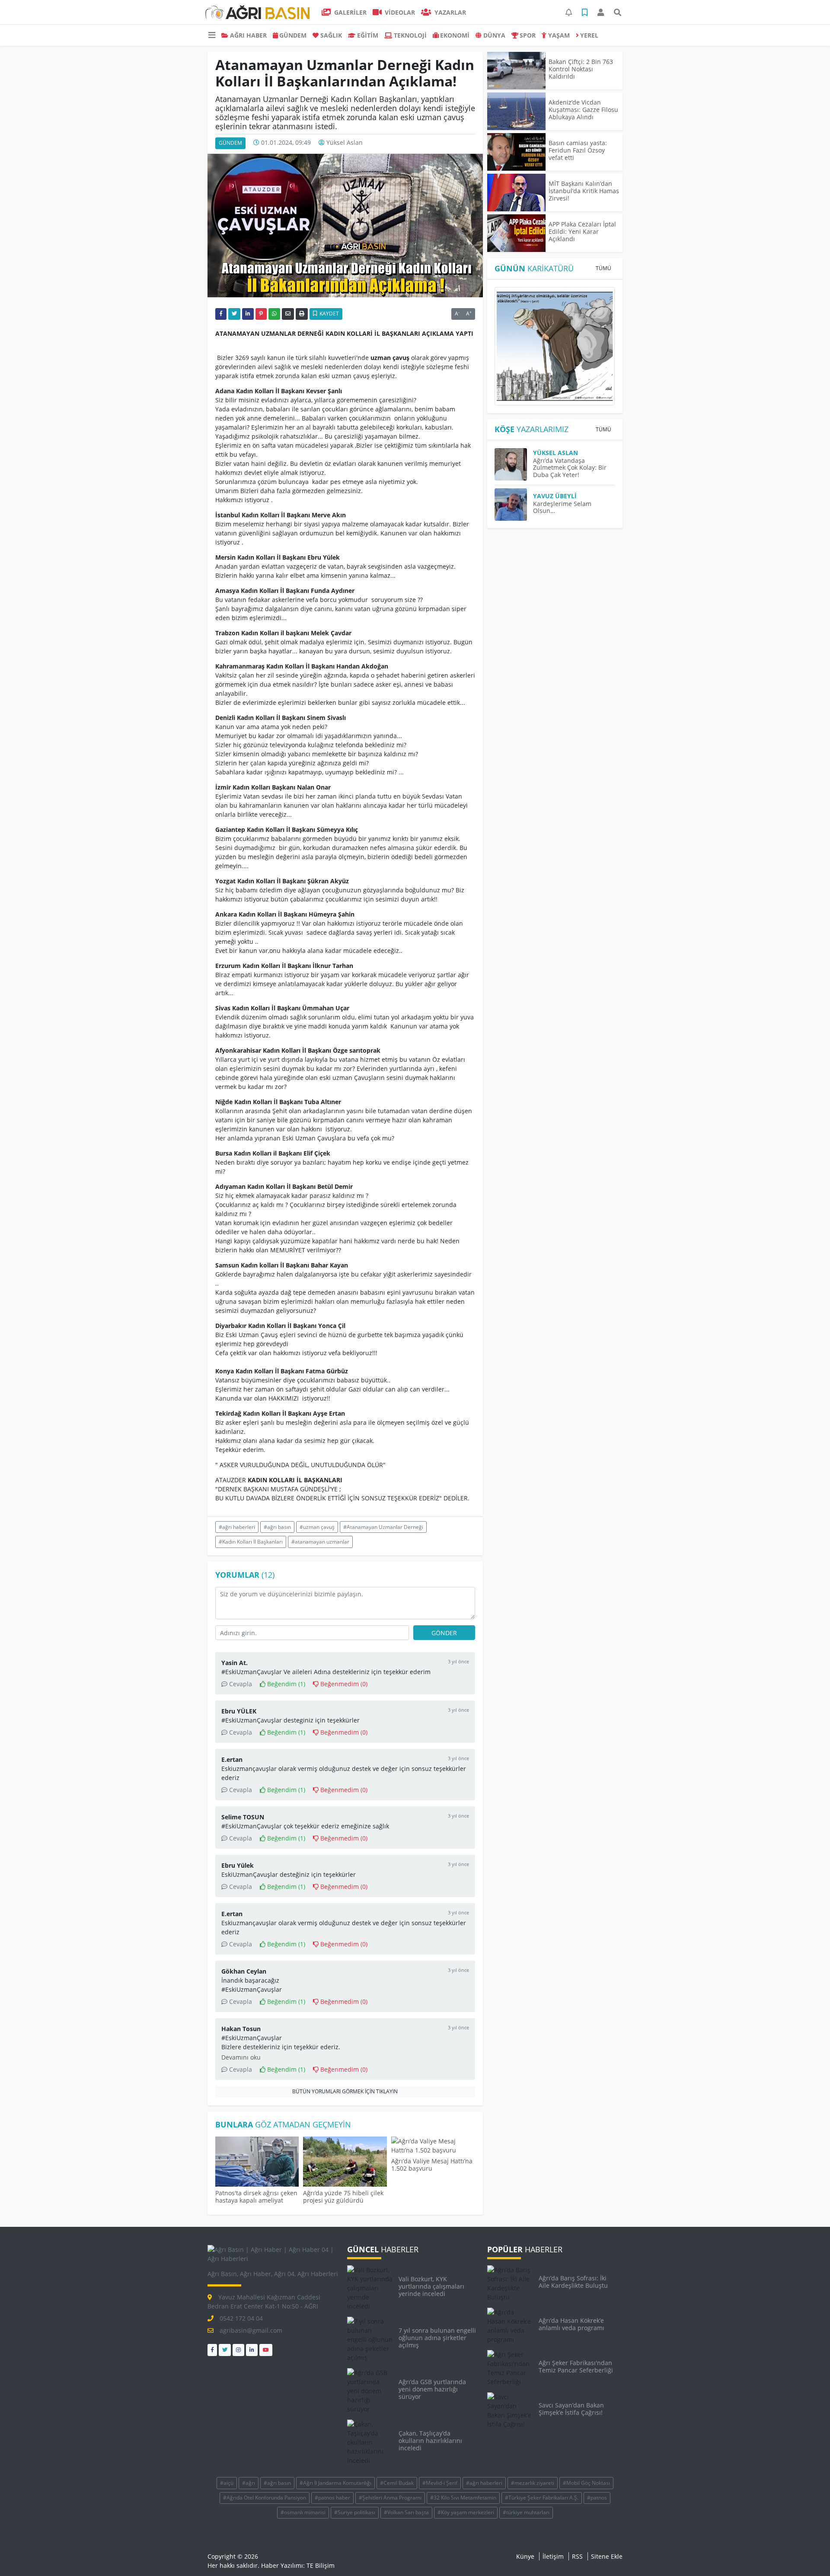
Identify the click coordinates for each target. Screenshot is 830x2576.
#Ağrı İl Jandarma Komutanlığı (335, 2483)
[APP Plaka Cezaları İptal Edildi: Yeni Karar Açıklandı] (516, 233)
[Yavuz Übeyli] (514, 505)
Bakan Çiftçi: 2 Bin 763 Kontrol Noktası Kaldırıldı (581, 69)
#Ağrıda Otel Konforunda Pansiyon (265, 2498)
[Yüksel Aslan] (514, 464)
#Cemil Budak (397, 2483)
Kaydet (329, 314)
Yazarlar (449, 12)
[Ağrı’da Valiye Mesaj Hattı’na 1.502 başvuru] (433, 2146)
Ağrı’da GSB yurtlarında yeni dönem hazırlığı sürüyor (432, 2389)
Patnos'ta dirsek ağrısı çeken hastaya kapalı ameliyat (256, 2197)
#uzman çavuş (317, 1527)
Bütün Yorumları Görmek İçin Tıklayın (345, 2091)
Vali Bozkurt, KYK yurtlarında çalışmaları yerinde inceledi (431, 2286)
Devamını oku (241, 2057)
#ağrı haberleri (237, 1527)
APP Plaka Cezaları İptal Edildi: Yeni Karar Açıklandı (582, 231)
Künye (525, 2556)
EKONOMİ (455, 35)
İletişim (553, 2556)
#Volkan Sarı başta (406, 2512)
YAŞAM (559, 35)
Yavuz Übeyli (555, 496)
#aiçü (227, 2483)
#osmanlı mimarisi (303, 2512)
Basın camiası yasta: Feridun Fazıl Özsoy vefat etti (578, 150)
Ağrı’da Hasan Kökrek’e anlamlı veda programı (571, 2324)
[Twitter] (225, 2350)
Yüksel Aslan (345, 142)
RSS (577, 2556)
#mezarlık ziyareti (533, 2483)
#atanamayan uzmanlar (320, 1542)
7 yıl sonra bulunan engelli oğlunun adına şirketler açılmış (437, 2338)
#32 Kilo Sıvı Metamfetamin (463, 2498)
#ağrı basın (277, 1527)
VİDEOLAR (399, 12)
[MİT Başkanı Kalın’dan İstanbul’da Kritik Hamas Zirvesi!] (516, 193)
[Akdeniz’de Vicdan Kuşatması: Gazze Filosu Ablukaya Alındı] (516, 111)
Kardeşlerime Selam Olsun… (562, 507)
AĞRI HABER (248, 35)
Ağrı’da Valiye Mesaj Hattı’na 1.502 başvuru (432, 2165)
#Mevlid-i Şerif (440, 2483)
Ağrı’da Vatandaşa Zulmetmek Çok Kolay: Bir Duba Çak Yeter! (570, 468)
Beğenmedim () (343, 1684)
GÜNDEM (293, 35)
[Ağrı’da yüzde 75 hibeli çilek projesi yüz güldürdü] (345, 2162)
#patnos (597, 2498)
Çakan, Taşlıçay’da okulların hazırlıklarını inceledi (430, 2441)
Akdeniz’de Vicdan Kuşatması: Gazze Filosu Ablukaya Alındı (583, 110)
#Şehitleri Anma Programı (390, 2498)
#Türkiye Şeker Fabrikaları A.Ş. (542, 2498)
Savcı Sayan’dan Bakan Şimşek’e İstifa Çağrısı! (571, 2409)
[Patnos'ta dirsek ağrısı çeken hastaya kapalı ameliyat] (257, 2162)
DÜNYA (494, 35)
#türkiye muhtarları (526, 2512)
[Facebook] (212, 2350)
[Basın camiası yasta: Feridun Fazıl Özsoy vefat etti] (516, 152)
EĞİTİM (368, 35)
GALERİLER (350, 12)
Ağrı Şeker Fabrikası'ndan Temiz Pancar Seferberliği (576, 2366)
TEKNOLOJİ (410, 35)
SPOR (528, 35)
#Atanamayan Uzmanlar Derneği (383, 1527)
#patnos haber (332, 2498)
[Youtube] (266, 2350)
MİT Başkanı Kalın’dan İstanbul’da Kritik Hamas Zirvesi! (584, 191)
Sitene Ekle (607, 2556)
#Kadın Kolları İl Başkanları (251, 1542)
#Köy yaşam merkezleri (466, 2512)
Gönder (444, 1633)
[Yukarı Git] (807, 2554)
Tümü (603, 268)
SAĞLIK (331, 35)
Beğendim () (285, 1684)
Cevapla (240, 1684)
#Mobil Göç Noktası (586, 2483)
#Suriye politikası (355, 2512)
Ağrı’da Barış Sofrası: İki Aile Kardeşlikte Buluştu (573, 2282)
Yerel (589, 35)
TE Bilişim (321, 2565)
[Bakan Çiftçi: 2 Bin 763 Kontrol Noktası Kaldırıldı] (516, 71)
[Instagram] (238, 2350)
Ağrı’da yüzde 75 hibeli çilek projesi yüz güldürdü (343, 2197)
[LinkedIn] (252, 2350)
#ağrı (249, 2483)
